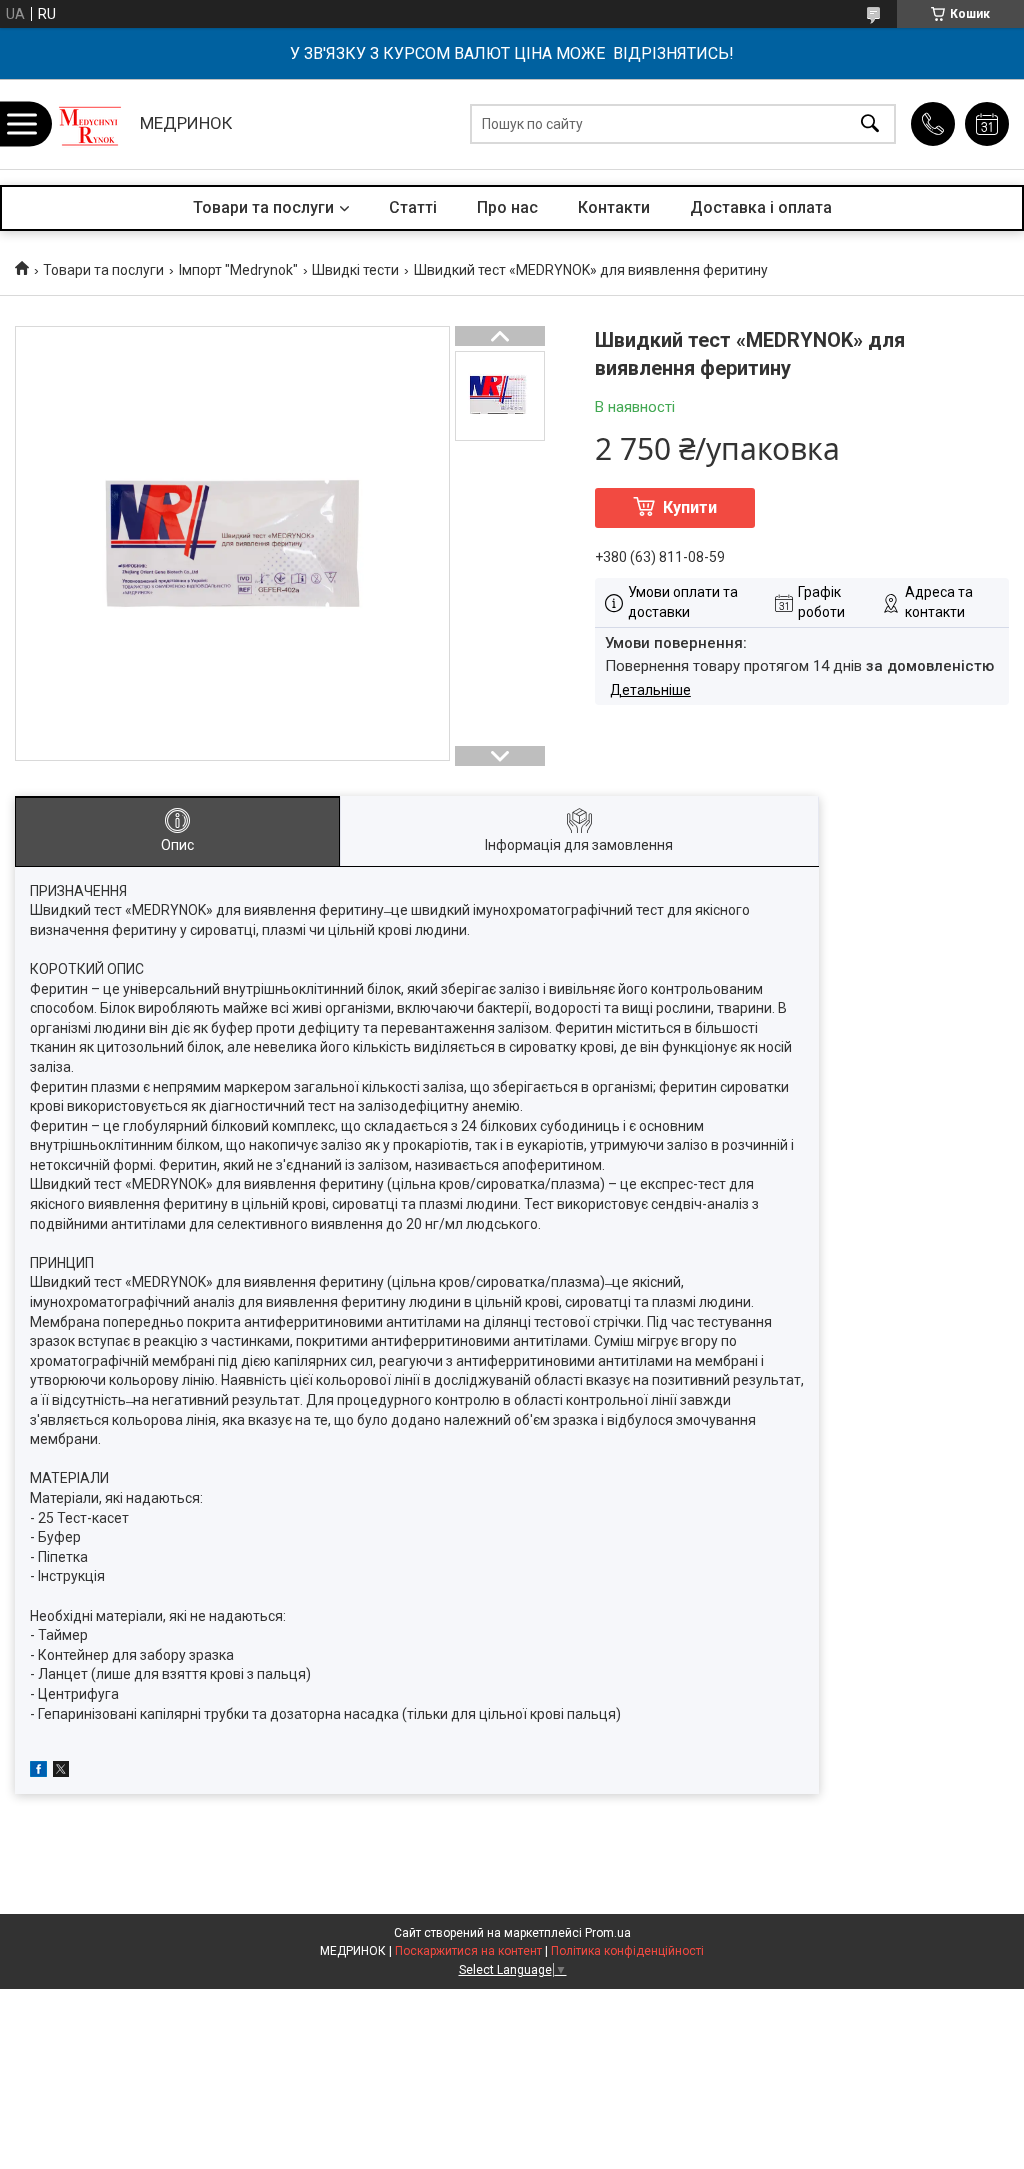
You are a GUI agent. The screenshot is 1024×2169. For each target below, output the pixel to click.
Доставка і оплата (761, 207)
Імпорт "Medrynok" (238, 270)
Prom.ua (608, 1933)
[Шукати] (870, 124)
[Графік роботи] (987, 124)
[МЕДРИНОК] (90, 124)
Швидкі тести (355, 270)
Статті (413, 207)
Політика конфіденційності (627, 1951)
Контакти (614, 207)
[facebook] (38, 1772)
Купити (690, 507)
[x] (61, 1772)
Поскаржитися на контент (468, 1951)
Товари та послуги (263, 207)
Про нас (507, 207)
